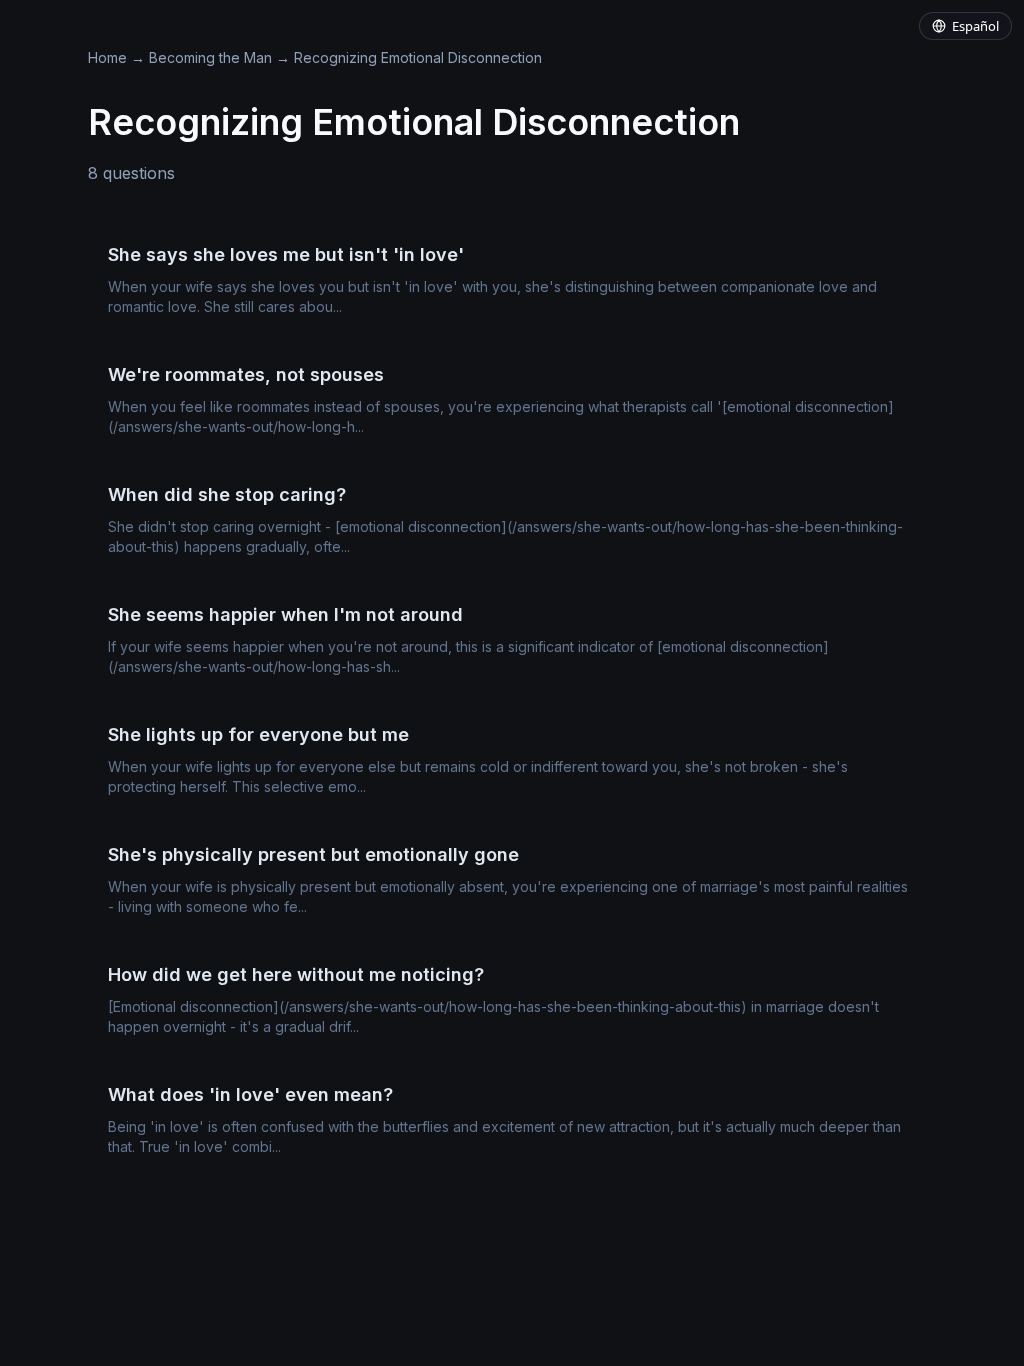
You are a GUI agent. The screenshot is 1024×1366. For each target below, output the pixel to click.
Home (107, 57)
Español (975, 26)
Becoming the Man (210, 57)
